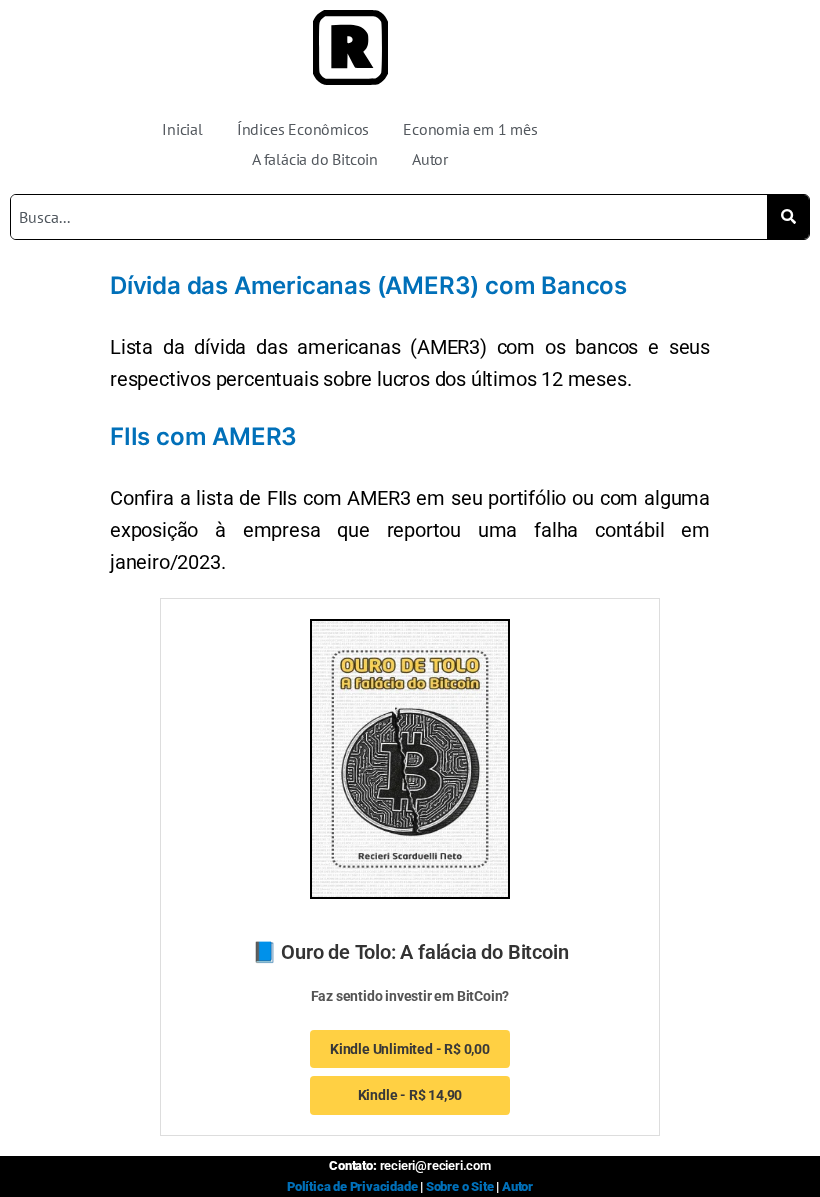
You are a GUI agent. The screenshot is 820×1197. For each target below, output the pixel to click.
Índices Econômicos (303, 129)
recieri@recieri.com (435, 1165)
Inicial (182, 129)
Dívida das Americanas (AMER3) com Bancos (368, 285)
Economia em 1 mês (470, 129)
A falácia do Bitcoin (315, 159)
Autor (430, 159)
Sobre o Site (460, 1186)
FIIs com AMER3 (203, 436)
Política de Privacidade (352, 1186)
